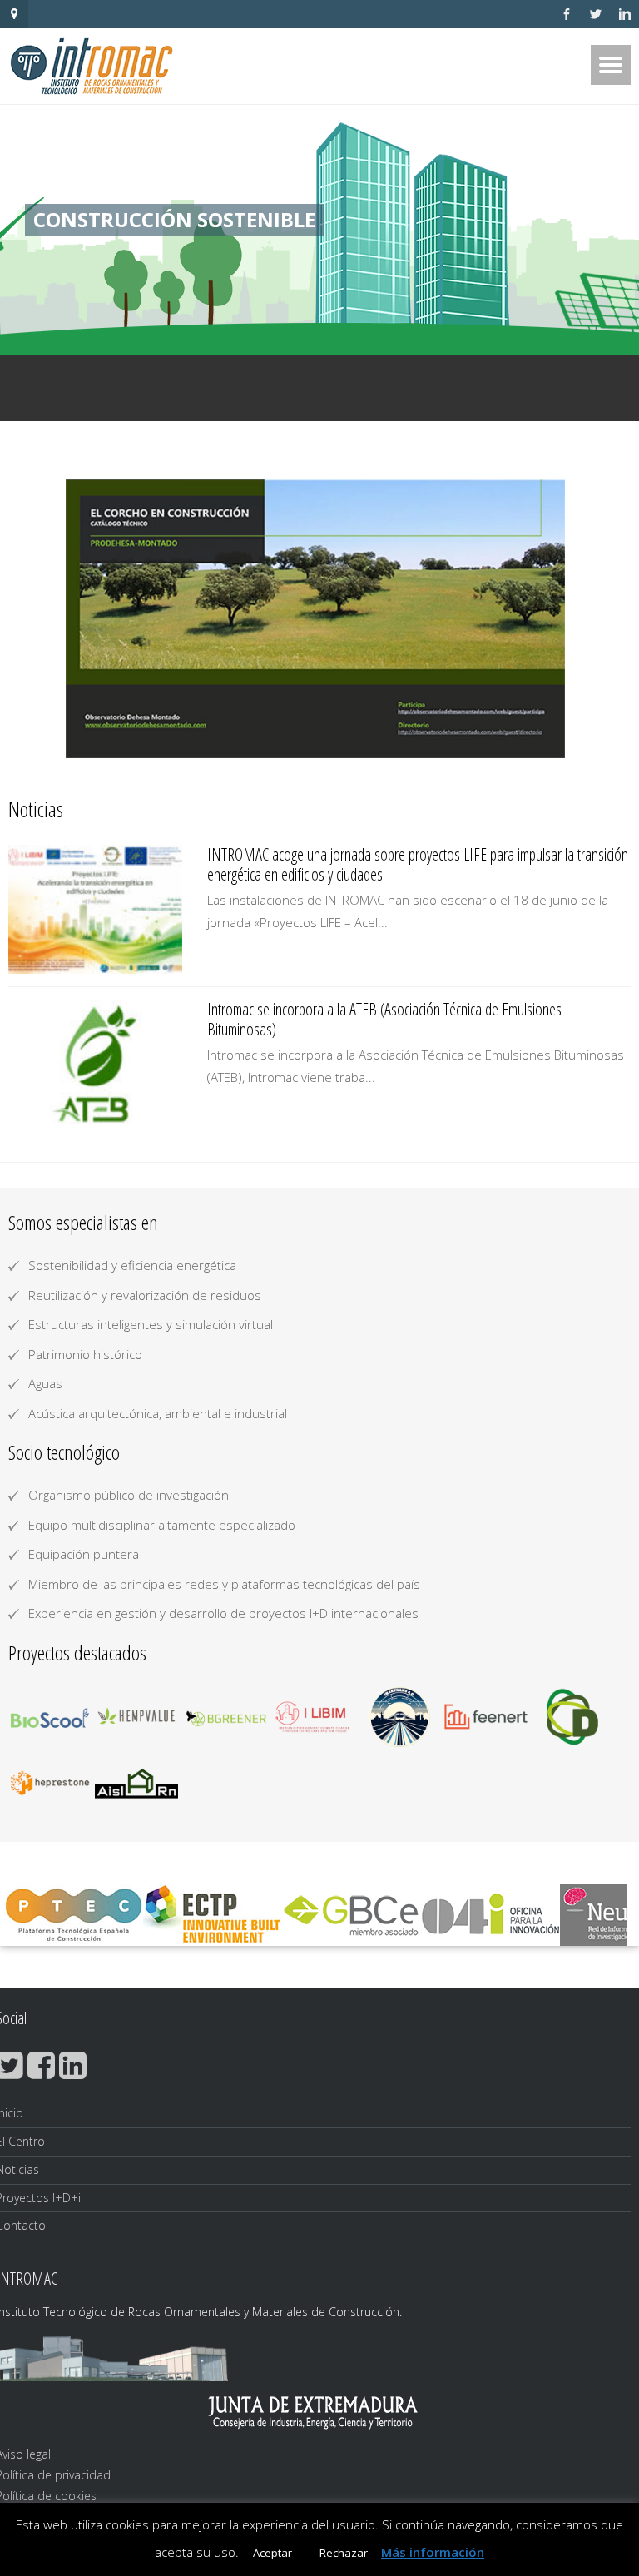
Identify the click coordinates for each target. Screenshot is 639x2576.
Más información (433, 2552)
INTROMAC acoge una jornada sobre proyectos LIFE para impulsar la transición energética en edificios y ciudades (418, 864)
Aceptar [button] (272, 2553)
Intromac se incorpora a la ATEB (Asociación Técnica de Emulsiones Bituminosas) (384, 1019)
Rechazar (344, 2553)
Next (547, 619)
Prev (92, 619)
